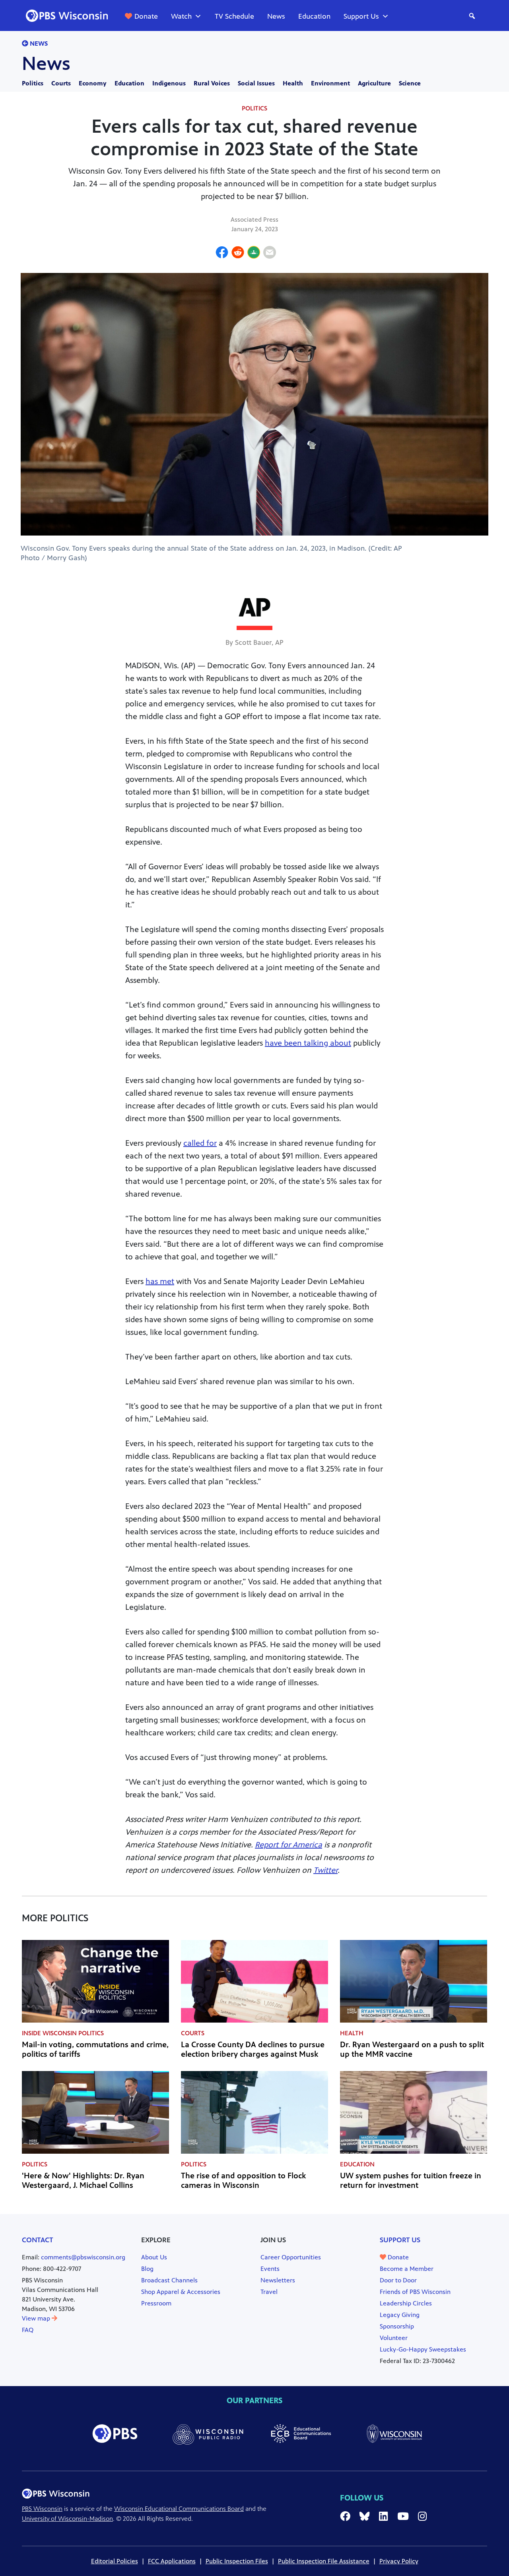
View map (37, 2318)
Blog (147, 2269)
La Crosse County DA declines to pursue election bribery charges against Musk (253, 2049)
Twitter (325, 1870)
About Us (154, 2257)
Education (314, 16)
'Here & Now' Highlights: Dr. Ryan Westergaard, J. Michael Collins (83, 2181)
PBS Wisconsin (42, 2509)
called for (200, 1143)
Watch (181, 16)
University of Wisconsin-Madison (67, 2519)
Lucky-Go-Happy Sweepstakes (423, 2349)
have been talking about (308, 1043)
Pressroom (156, 2303)
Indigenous (169, 83)
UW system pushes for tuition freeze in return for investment (411, 2181)
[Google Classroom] (254, 253)
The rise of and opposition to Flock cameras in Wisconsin (243, 2181)
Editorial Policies (115, 2561)
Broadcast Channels (169, 2280)
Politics (33, 83)
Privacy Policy (399, 2561)
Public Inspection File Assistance (324, 2561)
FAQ (28, 2330)
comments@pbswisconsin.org (83, 2257)
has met (160, 1281)
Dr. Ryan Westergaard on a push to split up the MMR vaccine (412, 2049)
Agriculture (374, 83)
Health (293, 83)
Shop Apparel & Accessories (181, 2292)
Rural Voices (212, 83)
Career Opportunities (291, 2257)
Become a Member (407, 2269)
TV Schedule (234, 16)
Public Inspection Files (237, 2561)
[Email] (270, 253)
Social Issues (256, 83)
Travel (269, 2292)
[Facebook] (222, 253)
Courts (61, 83)
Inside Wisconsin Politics (63, 2033)
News (276, 16)
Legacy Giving (400, 2315)
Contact (38, 2240)
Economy (93, 83)
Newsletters (278, 2280)
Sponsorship (397, 2326)
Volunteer (394, 2338)
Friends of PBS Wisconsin (415, 2292)
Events (270, 2269)
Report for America (288, 1845)
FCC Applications (172, 2561)
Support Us (361, 16)
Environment (330, 83)
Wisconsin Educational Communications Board (179, 2509)
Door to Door (398, 2280)
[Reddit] (238, 253)
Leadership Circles (406, 2303)
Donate (146, 16)
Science (410, 83)
